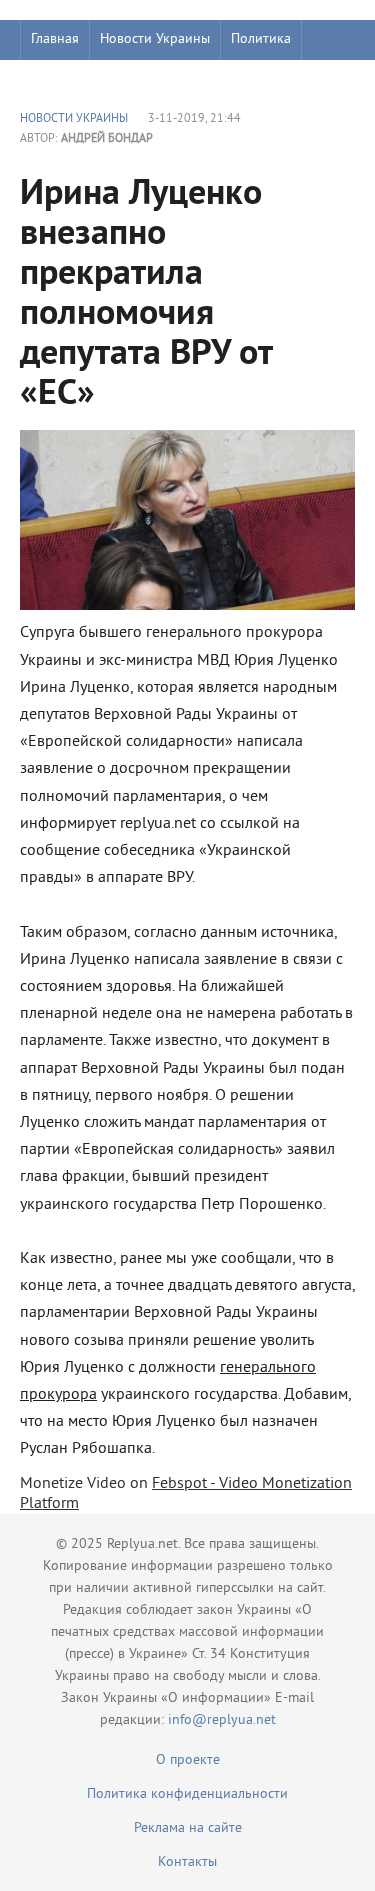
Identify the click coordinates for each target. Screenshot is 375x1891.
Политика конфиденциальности (187, 1794)
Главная (55, 39)
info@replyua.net (222, 1720)
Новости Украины (155, 39)
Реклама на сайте (188, 1828)
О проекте (188, 1760)
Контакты (187, 1862)
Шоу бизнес (66, 79)
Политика (261, 39)
